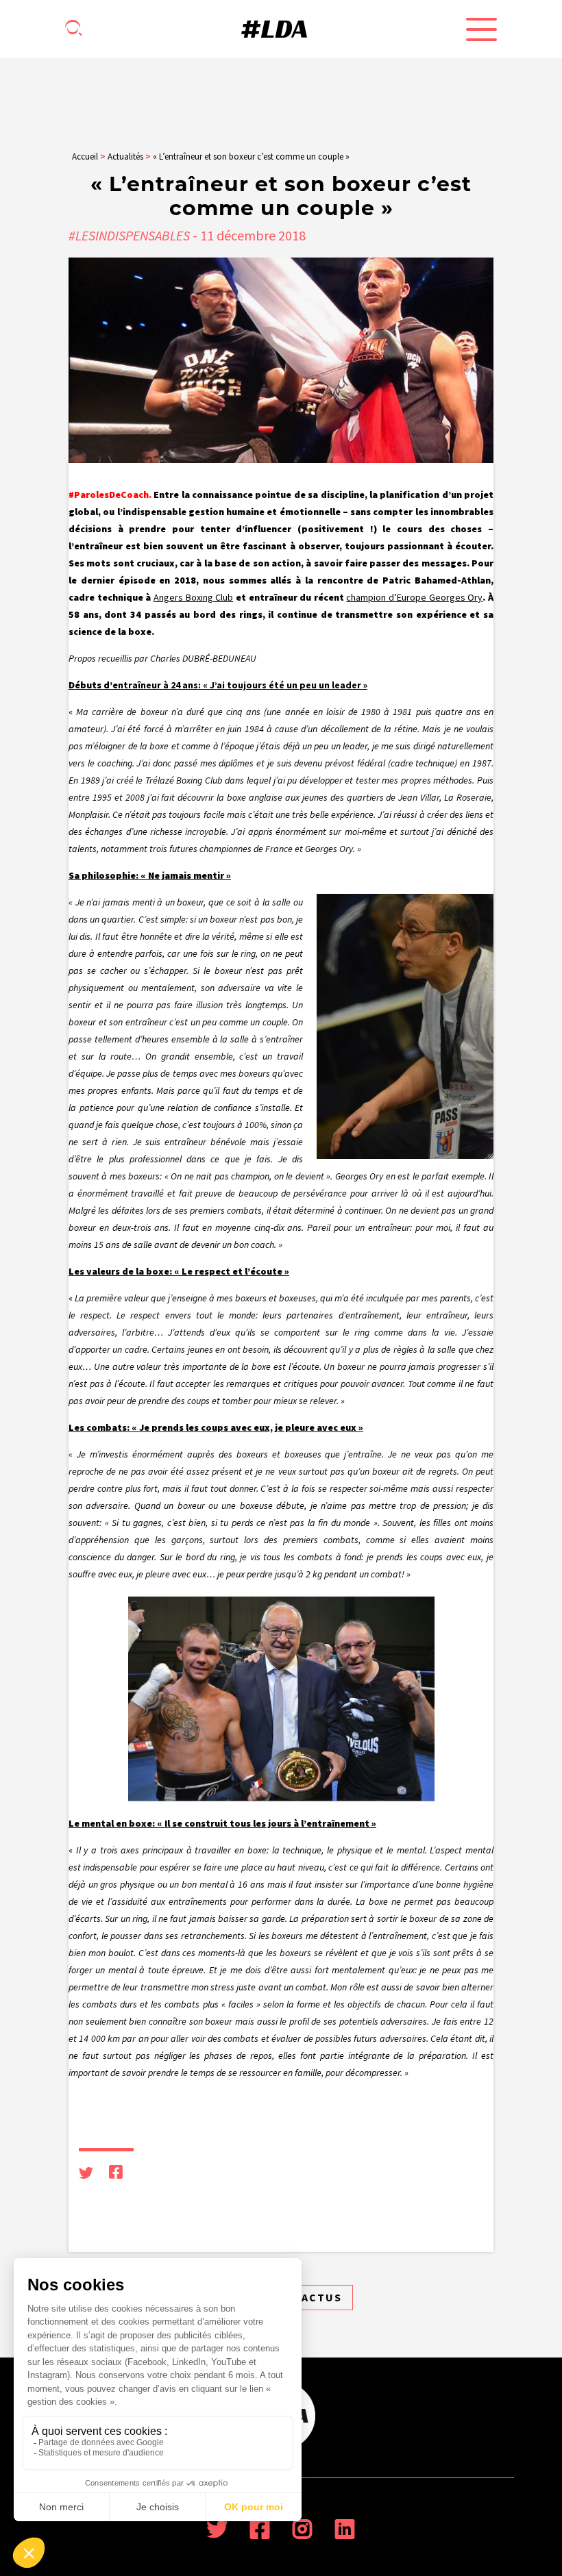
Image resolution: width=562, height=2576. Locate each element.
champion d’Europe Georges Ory (414, 597)
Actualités (125, 157)
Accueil (85, 157)
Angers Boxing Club (193, 597)
